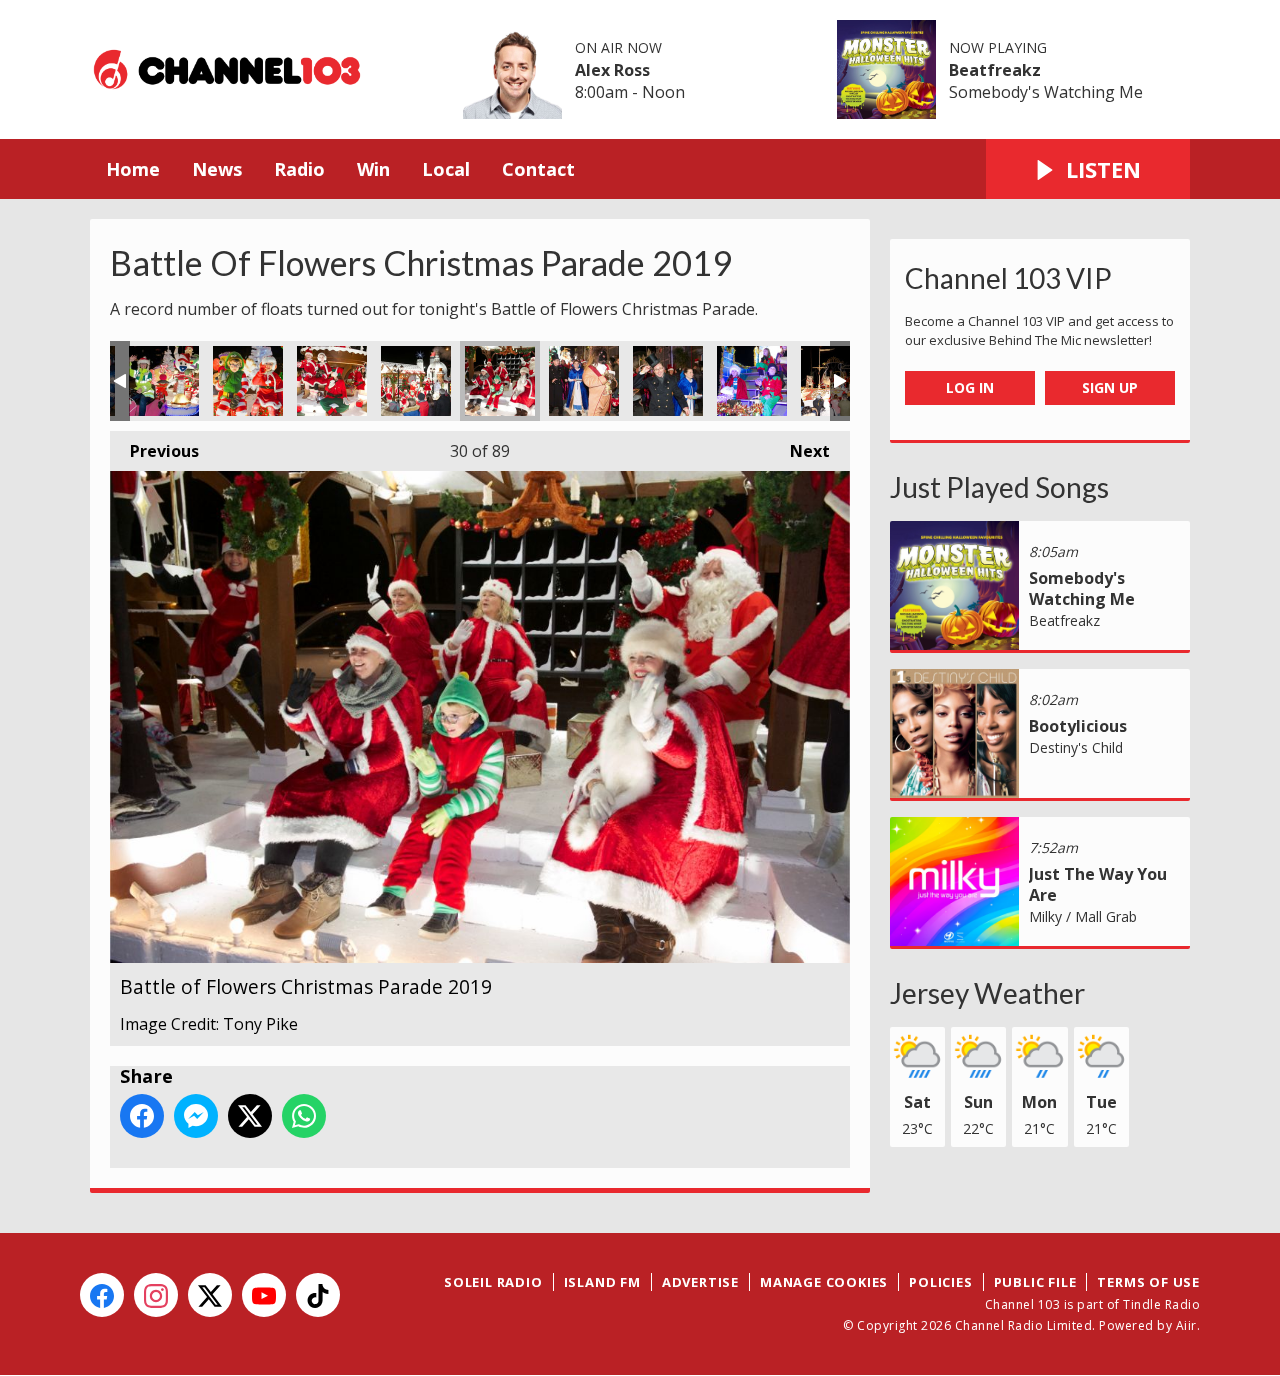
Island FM (602, 1282)
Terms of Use (1148, 1282)
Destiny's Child (1076, 747)
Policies (940, 1282)
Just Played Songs (999, 487)
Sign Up (1110, 387)
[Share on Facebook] (142, 1116)
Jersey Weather (987, 993)
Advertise (700, 1282)
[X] (210, 1295)
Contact (538, 169)
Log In (970, 387)
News (217, 169)
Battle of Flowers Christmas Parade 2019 (164, 381)
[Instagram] (156, 1295)
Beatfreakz (995, 70)
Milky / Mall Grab (1083, 916)
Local (446, 169)
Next (800, 451)
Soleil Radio (493, 1282)
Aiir (1186, 1325)
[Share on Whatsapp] (304, 1116)
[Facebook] (102, 1295)
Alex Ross (612, 70)
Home (133, 169)
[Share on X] (250, 1116)
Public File (1035, 1282)
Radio (299, 169)
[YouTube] (264, 1295)
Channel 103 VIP (1008, 278)
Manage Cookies (824, 1282)
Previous (154, 451)
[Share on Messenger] (196, 1116)
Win (373, 169)
